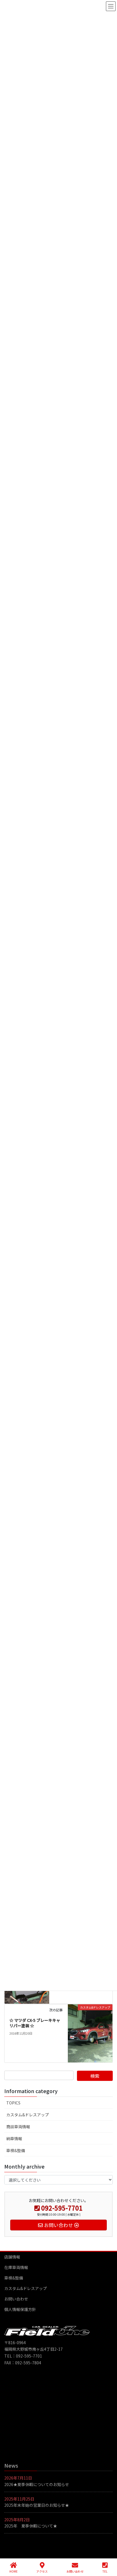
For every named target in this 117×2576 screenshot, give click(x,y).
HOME (13, 2571)
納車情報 (14, 2138)
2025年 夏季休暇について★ (31, 2526)
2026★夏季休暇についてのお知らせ (37, 2484)
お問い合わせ (16, 2299)
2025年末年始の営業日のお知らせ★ (37, 2505)
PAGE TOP (108, 2550)
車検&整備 (16, 2150)
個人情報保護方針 (20, 2309)
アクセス (42, 2571)
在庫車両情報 (16, 2267)
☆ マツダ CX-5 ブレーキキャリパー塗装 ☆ (35, 2023)
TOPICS (13, 2103)
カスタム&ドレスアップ (28, 2115)
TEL (105, 2571)
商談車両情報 (18, 2127)
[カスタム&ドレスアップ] (90, 2033)
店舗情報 (12, 2257)
